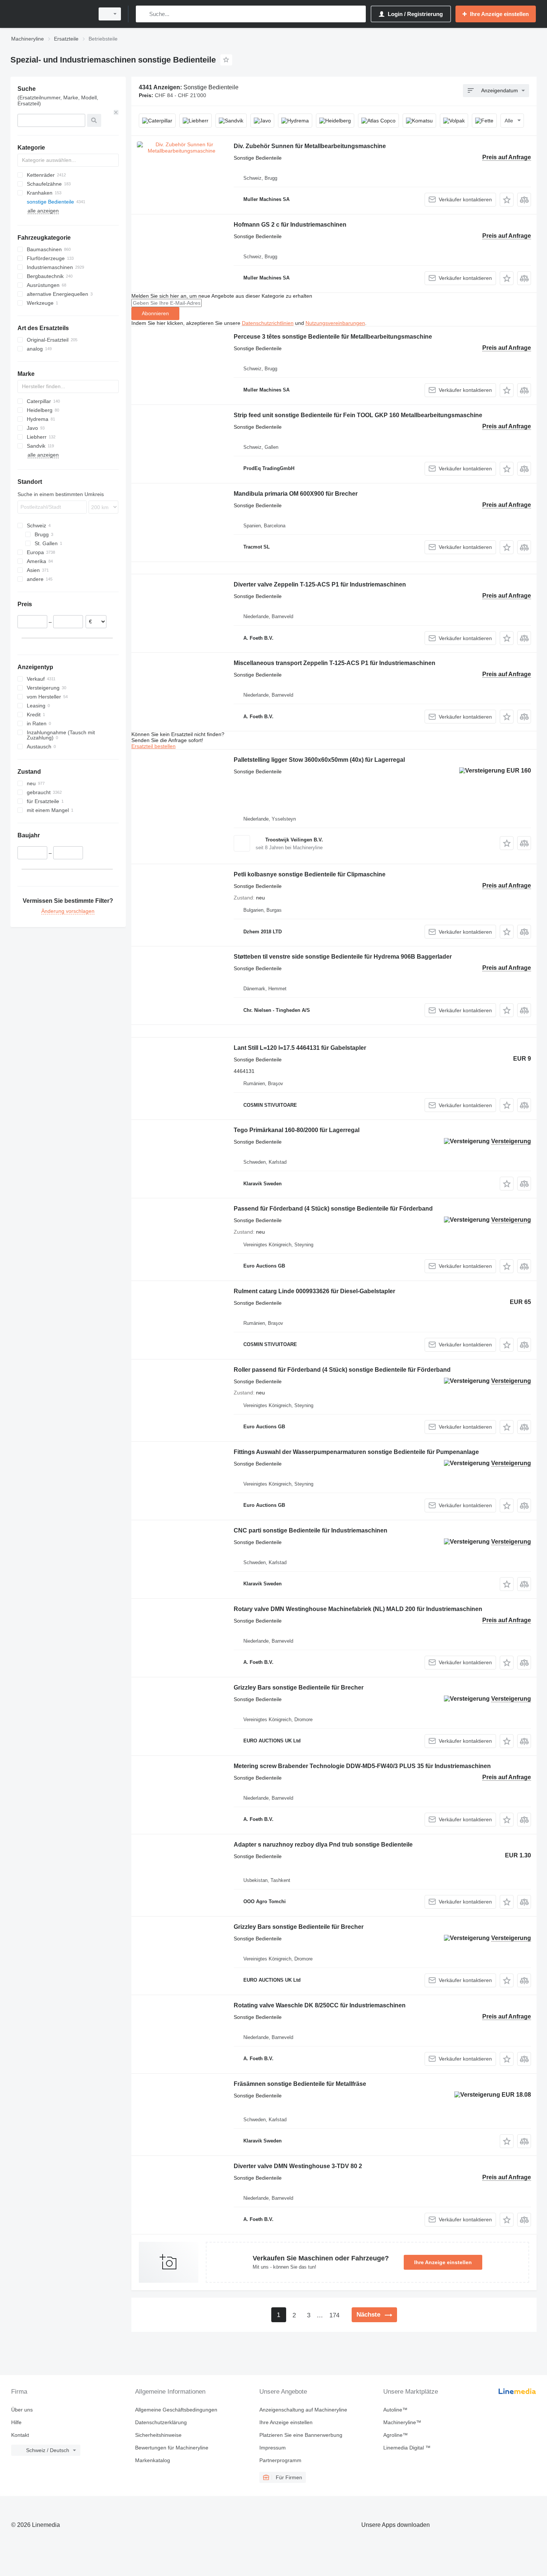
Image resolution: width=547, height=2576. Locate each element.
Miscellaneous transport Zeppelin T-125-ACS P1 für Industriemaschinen (335, 663)
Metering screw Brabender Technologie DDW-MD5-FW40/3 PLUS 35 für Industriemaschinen (362, 1766)
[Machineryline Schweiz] (50, 14)
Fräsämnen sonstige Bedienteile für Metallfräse (300, 2084)
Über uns (22, 2410)
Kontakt (20, 2435)
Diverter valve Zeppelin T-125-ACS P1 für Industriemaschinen (320, 584)
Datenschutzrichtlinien (268, 323)
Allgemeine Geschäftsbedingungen (176, 2410)
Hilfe (16, 2422)
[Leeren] (116, 112)
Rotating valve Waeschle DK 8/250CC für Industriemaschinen (320, 2005)
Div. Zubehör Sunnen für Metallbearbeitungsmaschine (310, 146)
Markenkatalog (153, 2460)
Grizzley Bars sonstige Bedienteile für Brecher (299, 1687)
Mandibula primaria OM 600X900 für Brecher (296, 494)
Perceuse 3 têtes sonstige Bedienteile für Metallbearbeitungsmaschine (333, 337)
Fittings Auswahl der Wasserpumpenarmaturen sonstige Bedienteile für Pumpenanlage (356, 1452)
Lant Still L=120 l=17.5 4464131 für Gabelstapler (300, 1048)
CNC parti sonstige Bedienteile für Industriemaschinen (311, 1530)
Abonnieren (155, 313)
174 (334, 2315)
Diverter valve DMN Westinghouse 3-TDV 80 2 (298, 2166)
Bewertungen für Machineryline (172, 2448)
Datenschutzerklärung (161, 2422)
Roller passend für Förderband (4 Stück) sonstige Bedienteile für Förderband (342, 1370)
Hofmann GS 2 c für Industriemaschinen (290, 225)
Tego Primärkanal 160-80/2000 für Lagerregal (297, 1130)
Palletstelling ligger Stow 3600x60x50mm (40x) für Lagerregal (319, 760)
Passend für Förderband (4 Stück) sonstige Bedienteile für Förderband (333, 1209)
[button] (507, 200)
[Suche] (143, 14)
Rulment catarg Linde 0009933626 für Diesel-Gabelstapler (314, 1291)
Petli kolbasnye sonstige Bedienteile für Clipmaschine (310, 874)
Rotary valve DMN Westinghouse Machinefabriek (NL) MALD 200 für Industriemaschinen (358, 1609)
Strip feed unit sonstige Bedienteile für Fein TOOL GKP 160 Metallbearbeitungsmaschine (358, 415)
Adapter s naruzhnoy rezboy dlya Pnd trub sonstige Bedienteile (323, 1845)
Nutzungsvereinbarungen (335, 323)
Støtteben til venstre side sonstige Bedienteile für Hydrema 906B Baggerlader (343, 957)
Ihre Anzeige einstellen (443, 2262)
